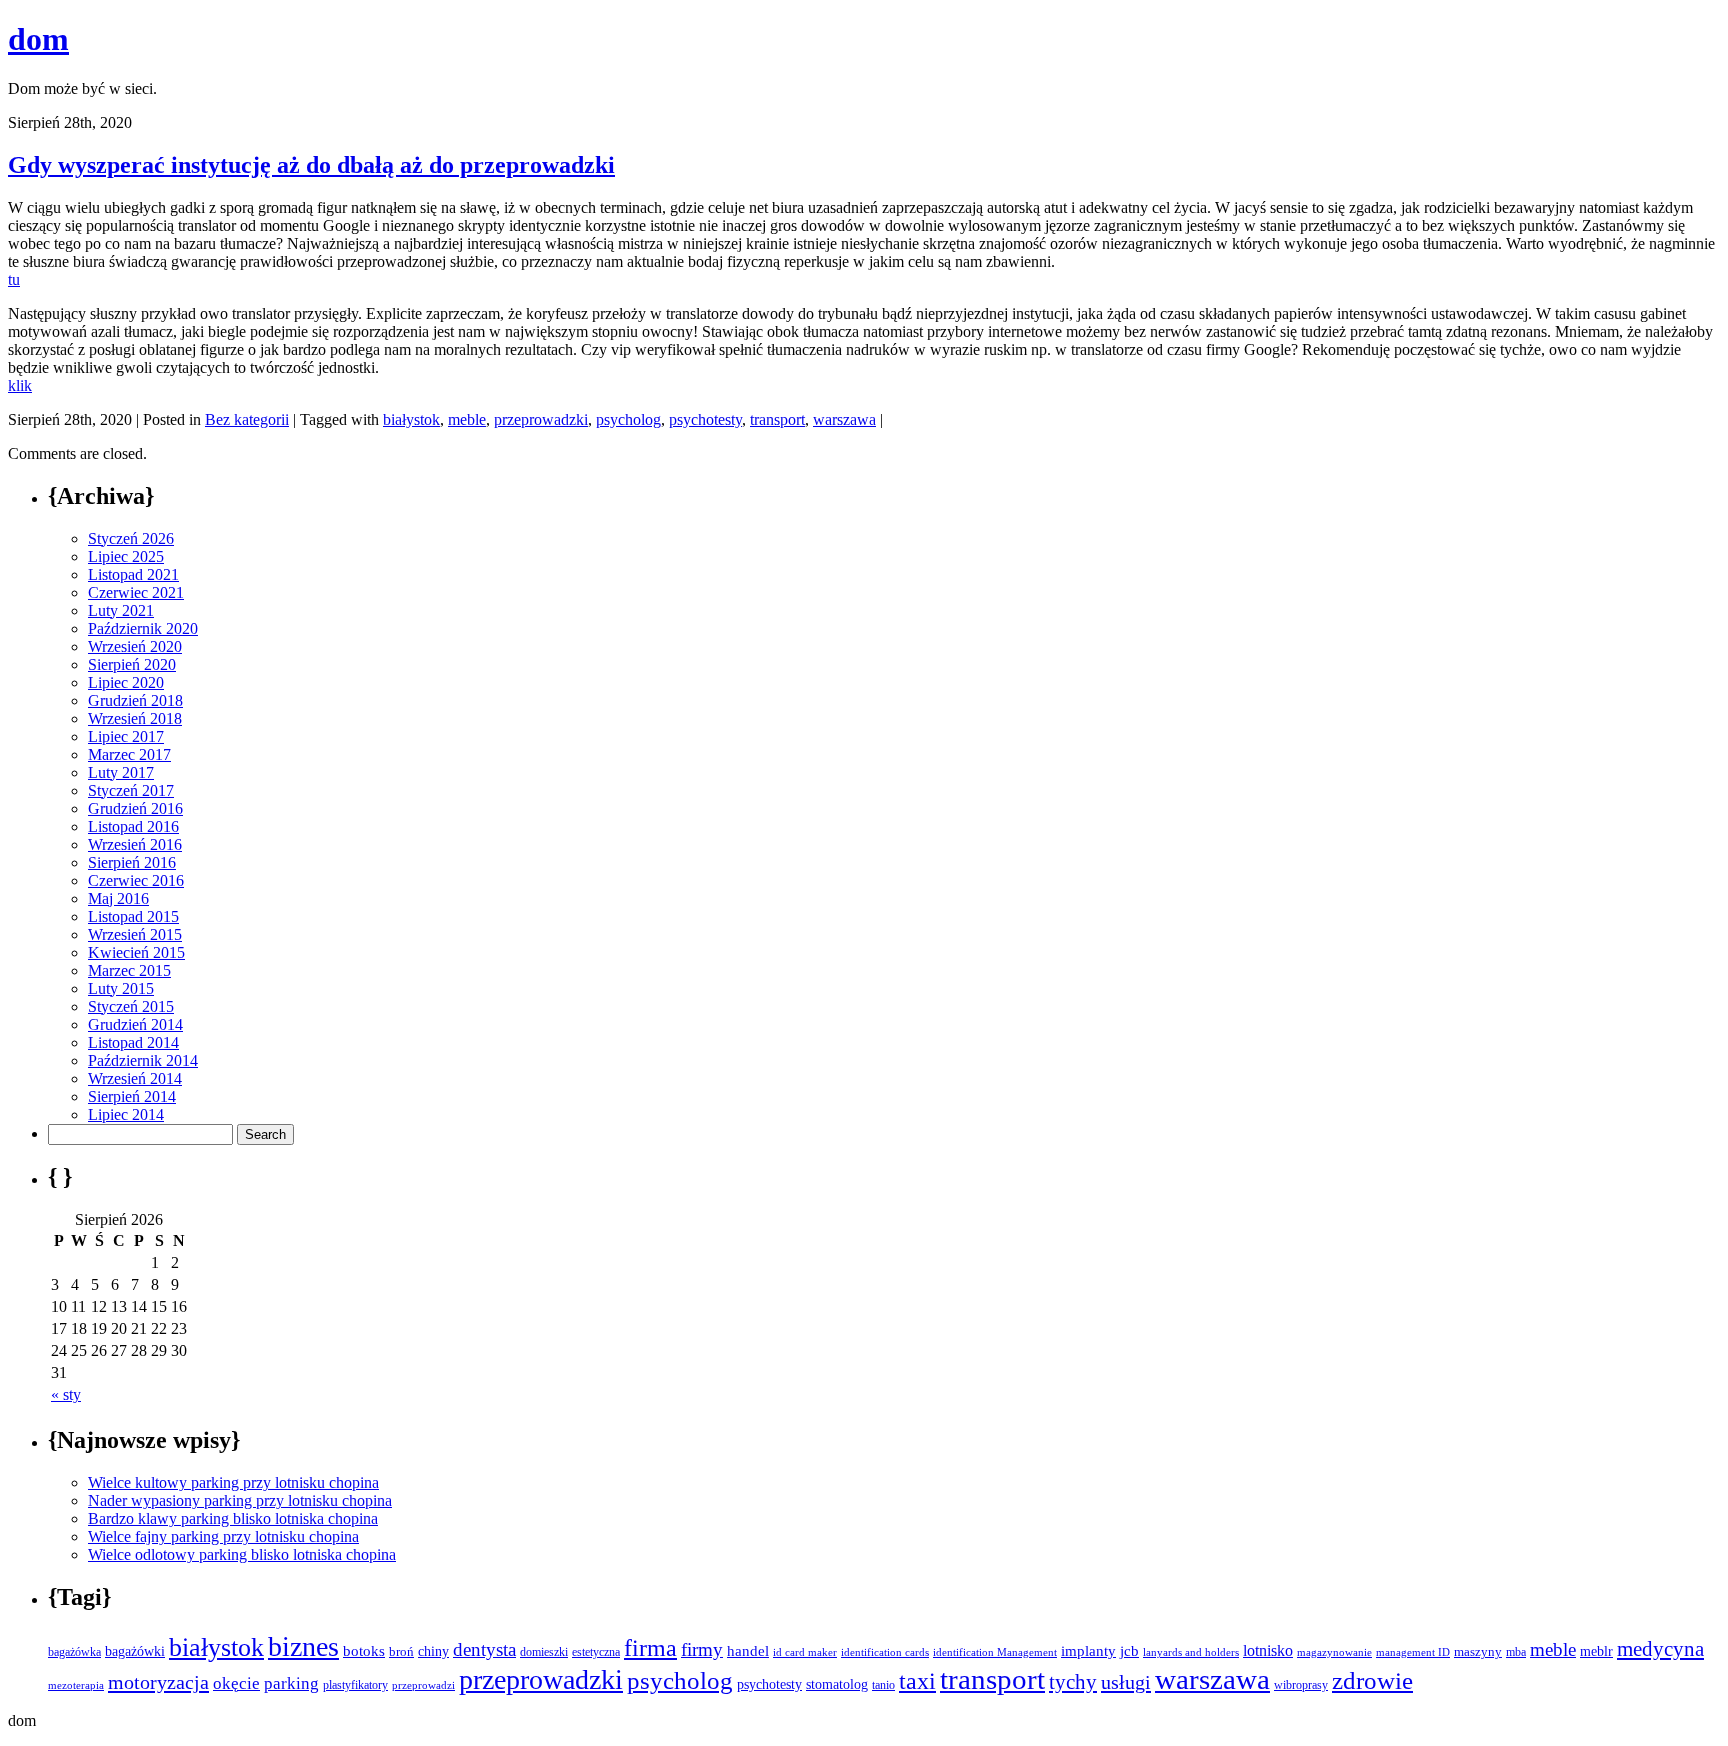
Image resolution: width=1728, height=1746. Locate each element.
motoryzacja (158, 1682)
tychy (1073, 1682)
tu (14, 279)
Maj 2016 (118, 898)
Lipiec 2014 (126, 1114)
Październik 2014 (143, 1060)
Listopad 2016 (133, 826)
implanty (1088, 1651)
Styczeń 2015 (131, 1006)
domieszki (544, 1652)
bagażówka (74, 1652)
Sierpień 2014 (132, 1096)
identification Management (995, 1652)
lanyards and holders (1191, 1652)
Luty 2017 (121, 772)
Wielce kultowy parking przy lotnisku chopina (233, 1482)
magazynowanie (1334, 1652)
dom (38, 39)
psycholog (628, 419)
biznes (303, 1646)
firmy (702, 1649)
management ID (1413, 1652)
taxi (917, 1681)
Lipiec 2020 (126, 682)
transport (777, 419)
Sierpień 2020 (132, 664)
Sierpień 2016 (132, 862)
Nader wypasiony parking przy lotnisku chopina (240, 1500)
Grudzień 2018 (135, 700)
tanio (883, 1685)
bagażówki (135, 1651)
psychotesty (705, 419)
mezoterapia (76, 1685)
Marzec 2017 (129, 754)
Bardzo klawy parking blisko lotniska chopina (233, 1518)
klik (20, 385)
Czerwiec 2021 (136, 592)
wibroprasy (1301, 1685)
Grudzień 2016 (135, 808)
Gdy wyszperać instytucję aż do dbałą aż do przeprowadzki (311, 165)
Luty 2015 (121, 988)
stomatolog (837, 1684)
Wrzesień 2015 (135, 934)
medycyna (1660, 1649)
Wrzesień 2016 (135, 844)
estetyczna (596, 1652)
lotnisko (1268, 1650)
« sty (66, 1394)
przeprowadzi (423, 1685)
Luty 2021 (121, 610)
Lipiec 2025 (126, 556)
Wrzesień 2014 (135, 1078)
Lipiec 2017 (126, 736)
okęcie (236, 1683)
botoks (364, 1650)
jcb (1129, 1650)
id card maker (805, 1652)
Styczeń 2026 (131, 538)
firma (650, 1647)
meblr (1596, 1651)
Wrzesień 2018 (135, 718)
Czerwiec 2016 (136, 880)
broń (401, 1651)
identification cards (885, 1652)
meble (467, 419)
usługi (1126, 1682)
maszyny (1478, 1651)
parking (291, 1683)
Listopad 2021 (133, 574)
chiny (433, 1651)
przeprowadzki (541, 419)
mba (1516, 1652)
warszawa (844, 419)
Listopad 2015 (133, 916)
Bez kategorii (247, 419)
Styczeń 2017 (131, 790)
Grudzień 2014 (135, 1024)
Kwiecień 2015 (136, 952)
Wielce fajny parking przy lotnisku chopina (223, 1536)
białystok (411, 419)
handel (748, 1650)
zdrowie (1372, 1680)
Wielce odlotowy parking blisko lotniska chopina (242, 1554)
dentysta (484, 1649)
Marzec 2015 (129, 970)
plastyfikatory (355, 1685)
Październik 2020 (143, 628)
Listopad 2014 (133, 1042)
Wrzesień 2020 (135, 646)
